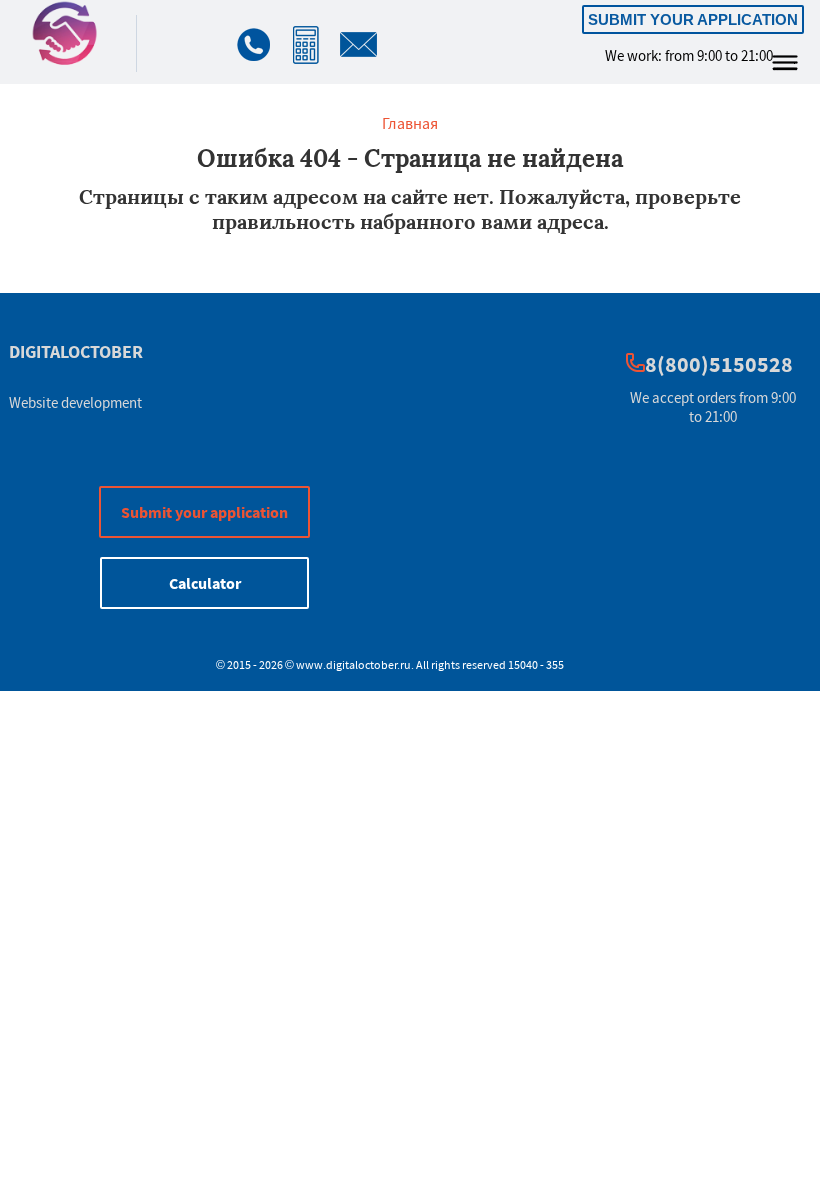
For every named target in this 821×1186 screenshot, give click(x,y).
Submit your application (693, 19)
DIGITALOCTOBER (76, 351)
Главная (410, 123)
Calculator (205, 583)
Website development (75, 402)
